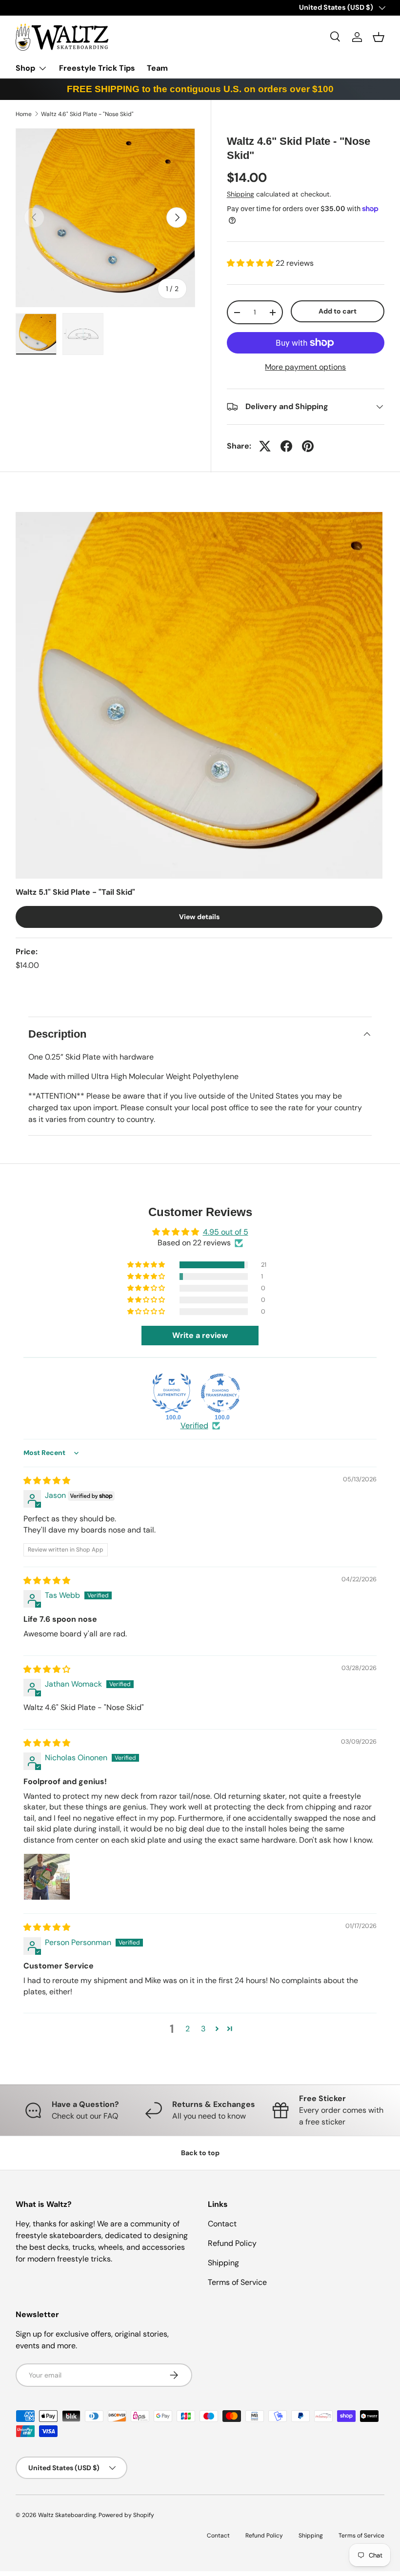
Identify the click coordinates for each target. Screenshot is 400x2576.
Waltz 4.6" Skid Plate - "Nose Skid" (87, 114)
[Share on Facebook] (286, 446)
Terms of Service (237, 2282)
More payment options (305, 367)
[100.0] (172, 1393)
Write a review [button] (200, 1335)
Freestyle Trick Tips (97, 68)
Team (157, 68)
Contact (222, 2224)
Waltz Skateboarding (67, 2515)
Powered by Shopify (126, 2515)
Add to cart (338, 311)
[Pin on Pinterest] (308, 446)
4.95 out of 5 (226, 1232)
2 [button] (188, 2029)
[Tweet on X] (265, 446)
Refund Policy (232, 2243)
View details (199, 917)
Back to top (200, 2153)
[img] (47, 1481)
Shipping (240, 194)
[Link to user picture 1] (47, 1877)
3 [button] (203, 2029)
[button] (379, 37)
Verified (194, 1426)
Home (24, 114)
